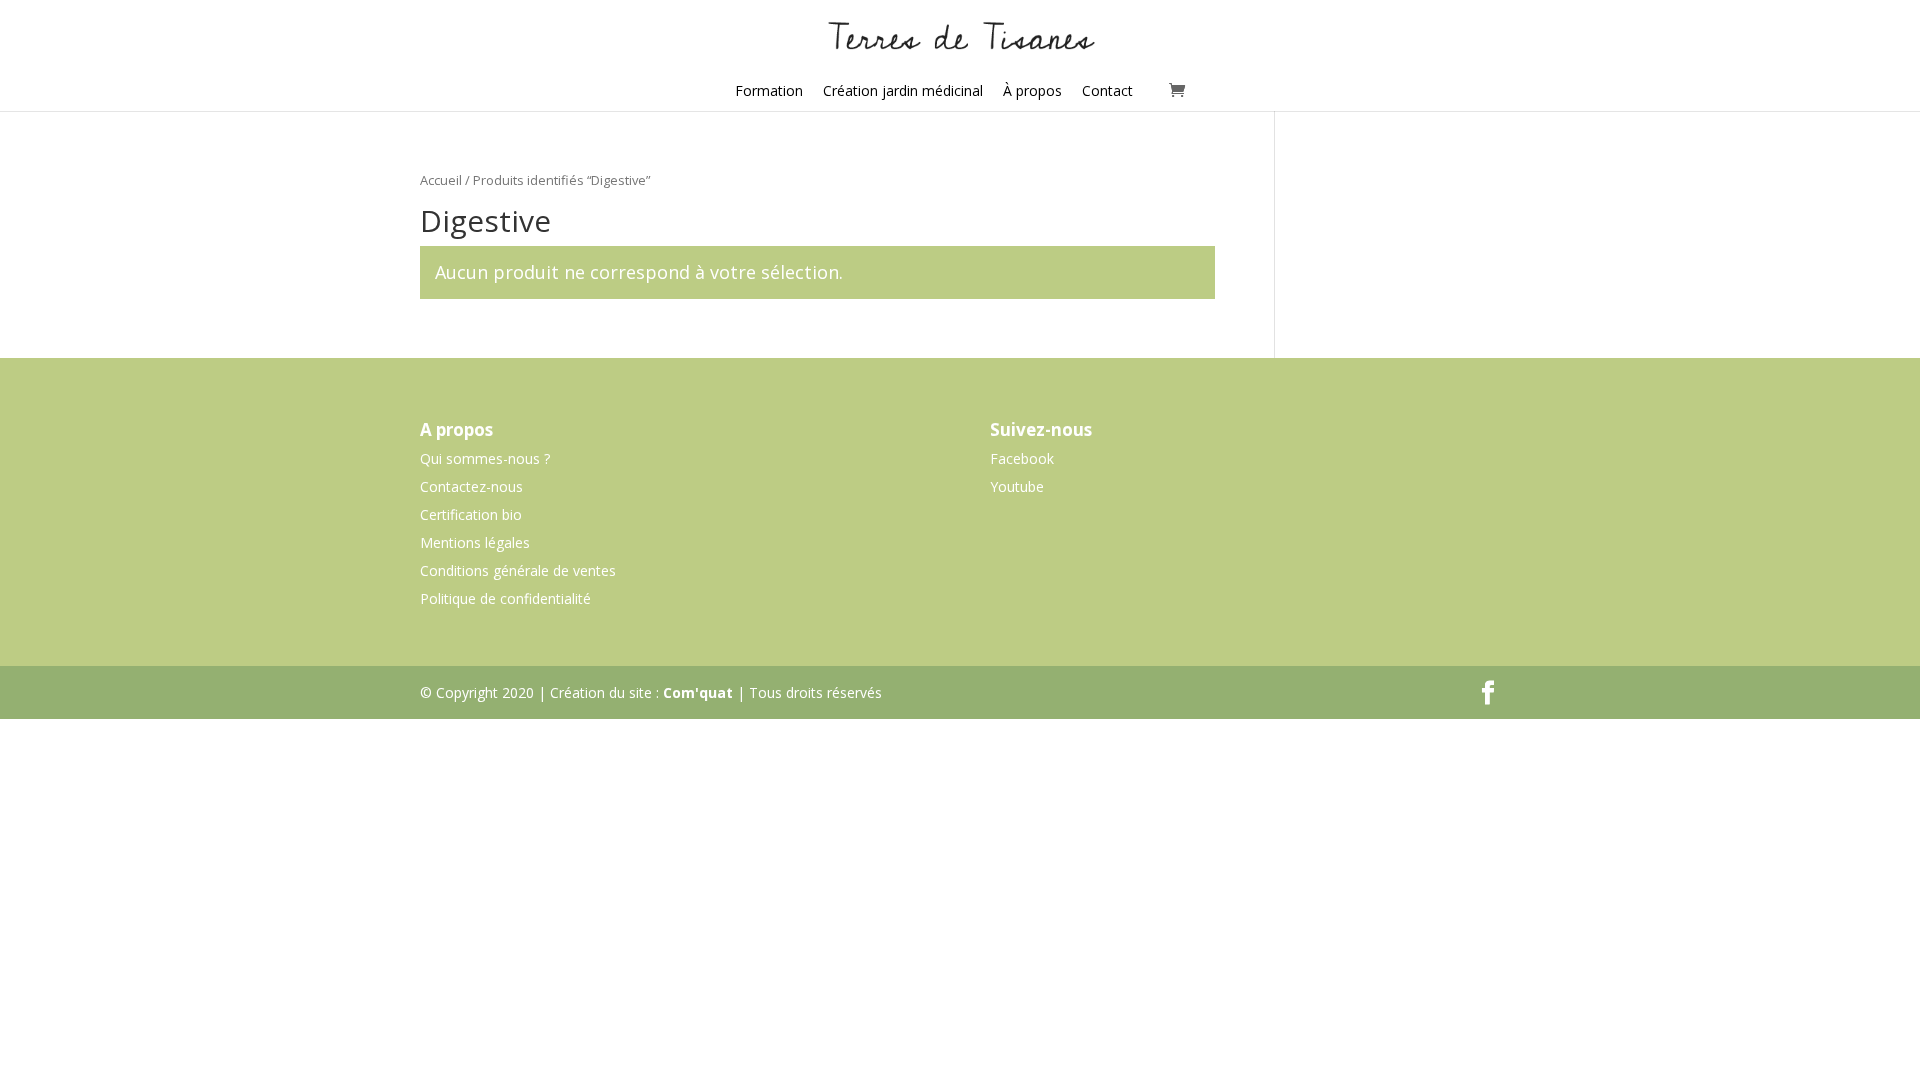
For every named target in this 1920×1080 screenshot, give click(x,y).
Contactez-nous (471, 486)
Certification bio (471, 514)
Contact (1107, 90)
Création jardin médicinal (903, 90)
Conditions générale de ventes (518, 570)
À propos (1032, 90)
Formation (769, 90)
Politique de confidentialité (505, 598)
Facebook (1022, 458)
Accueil (441, 180)
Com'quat (698, 692)
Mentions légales (475, 542)
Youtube (1017, 486)
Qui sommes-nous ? (485, 458)
